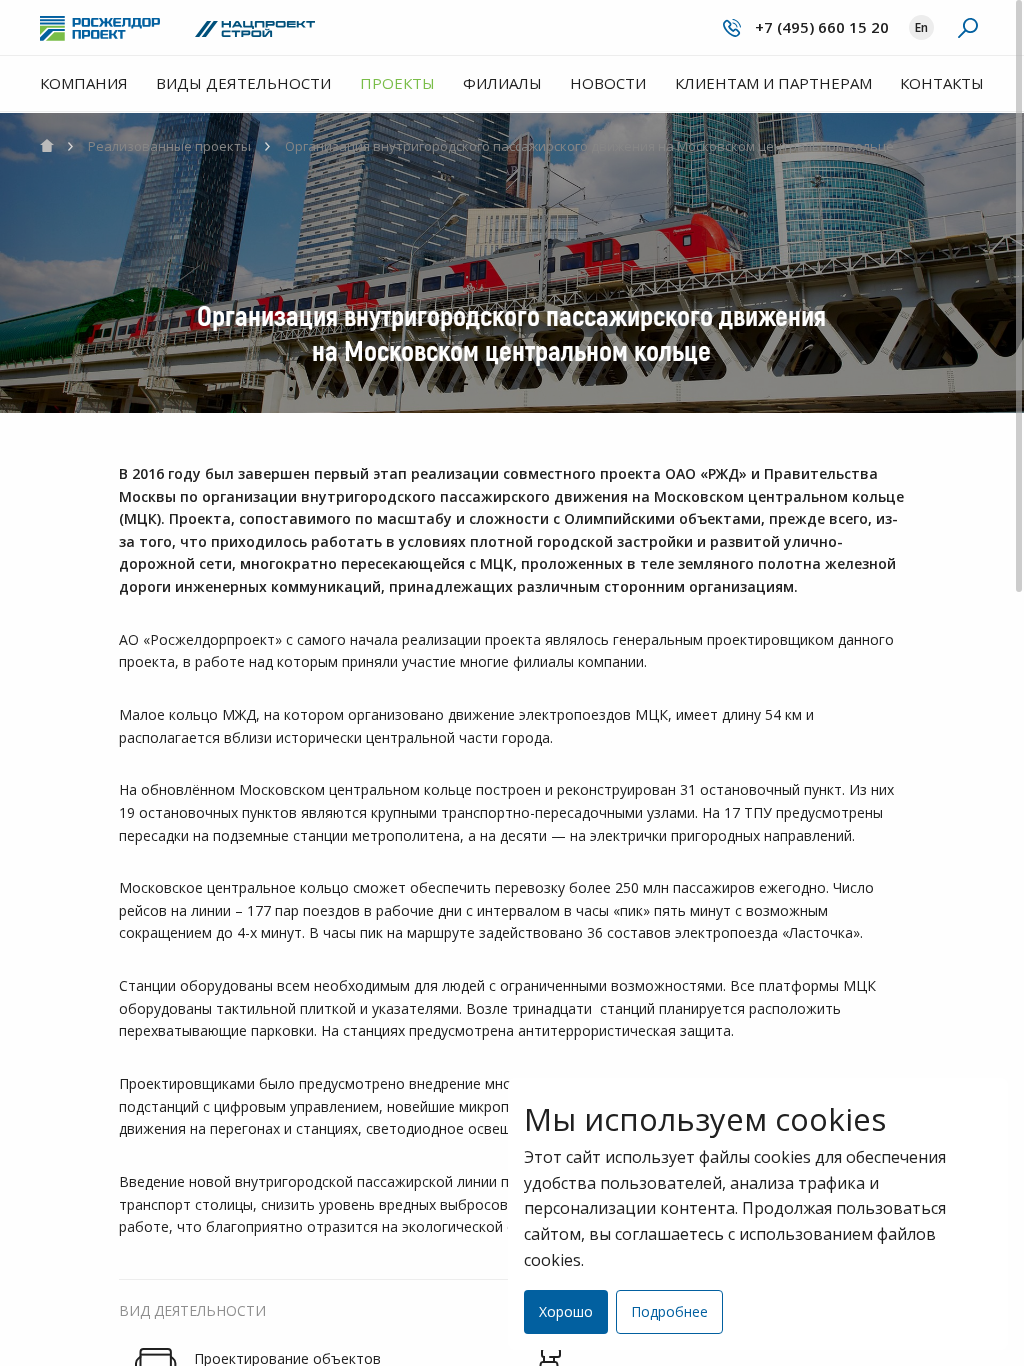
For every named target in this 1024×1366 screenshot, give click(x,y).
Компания (84, 83)
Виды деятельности (243, 83)
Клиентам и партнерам (773, 83)
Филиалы (502, 83)
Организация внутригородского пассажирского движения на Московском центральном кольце (588, 146)
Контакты (942, 83)
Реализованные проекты (168, 146)
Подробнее (669, 1311)
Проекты (397, 83)
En (921, 27)
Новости (608, 83)
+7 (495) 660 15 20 (820, 27)
